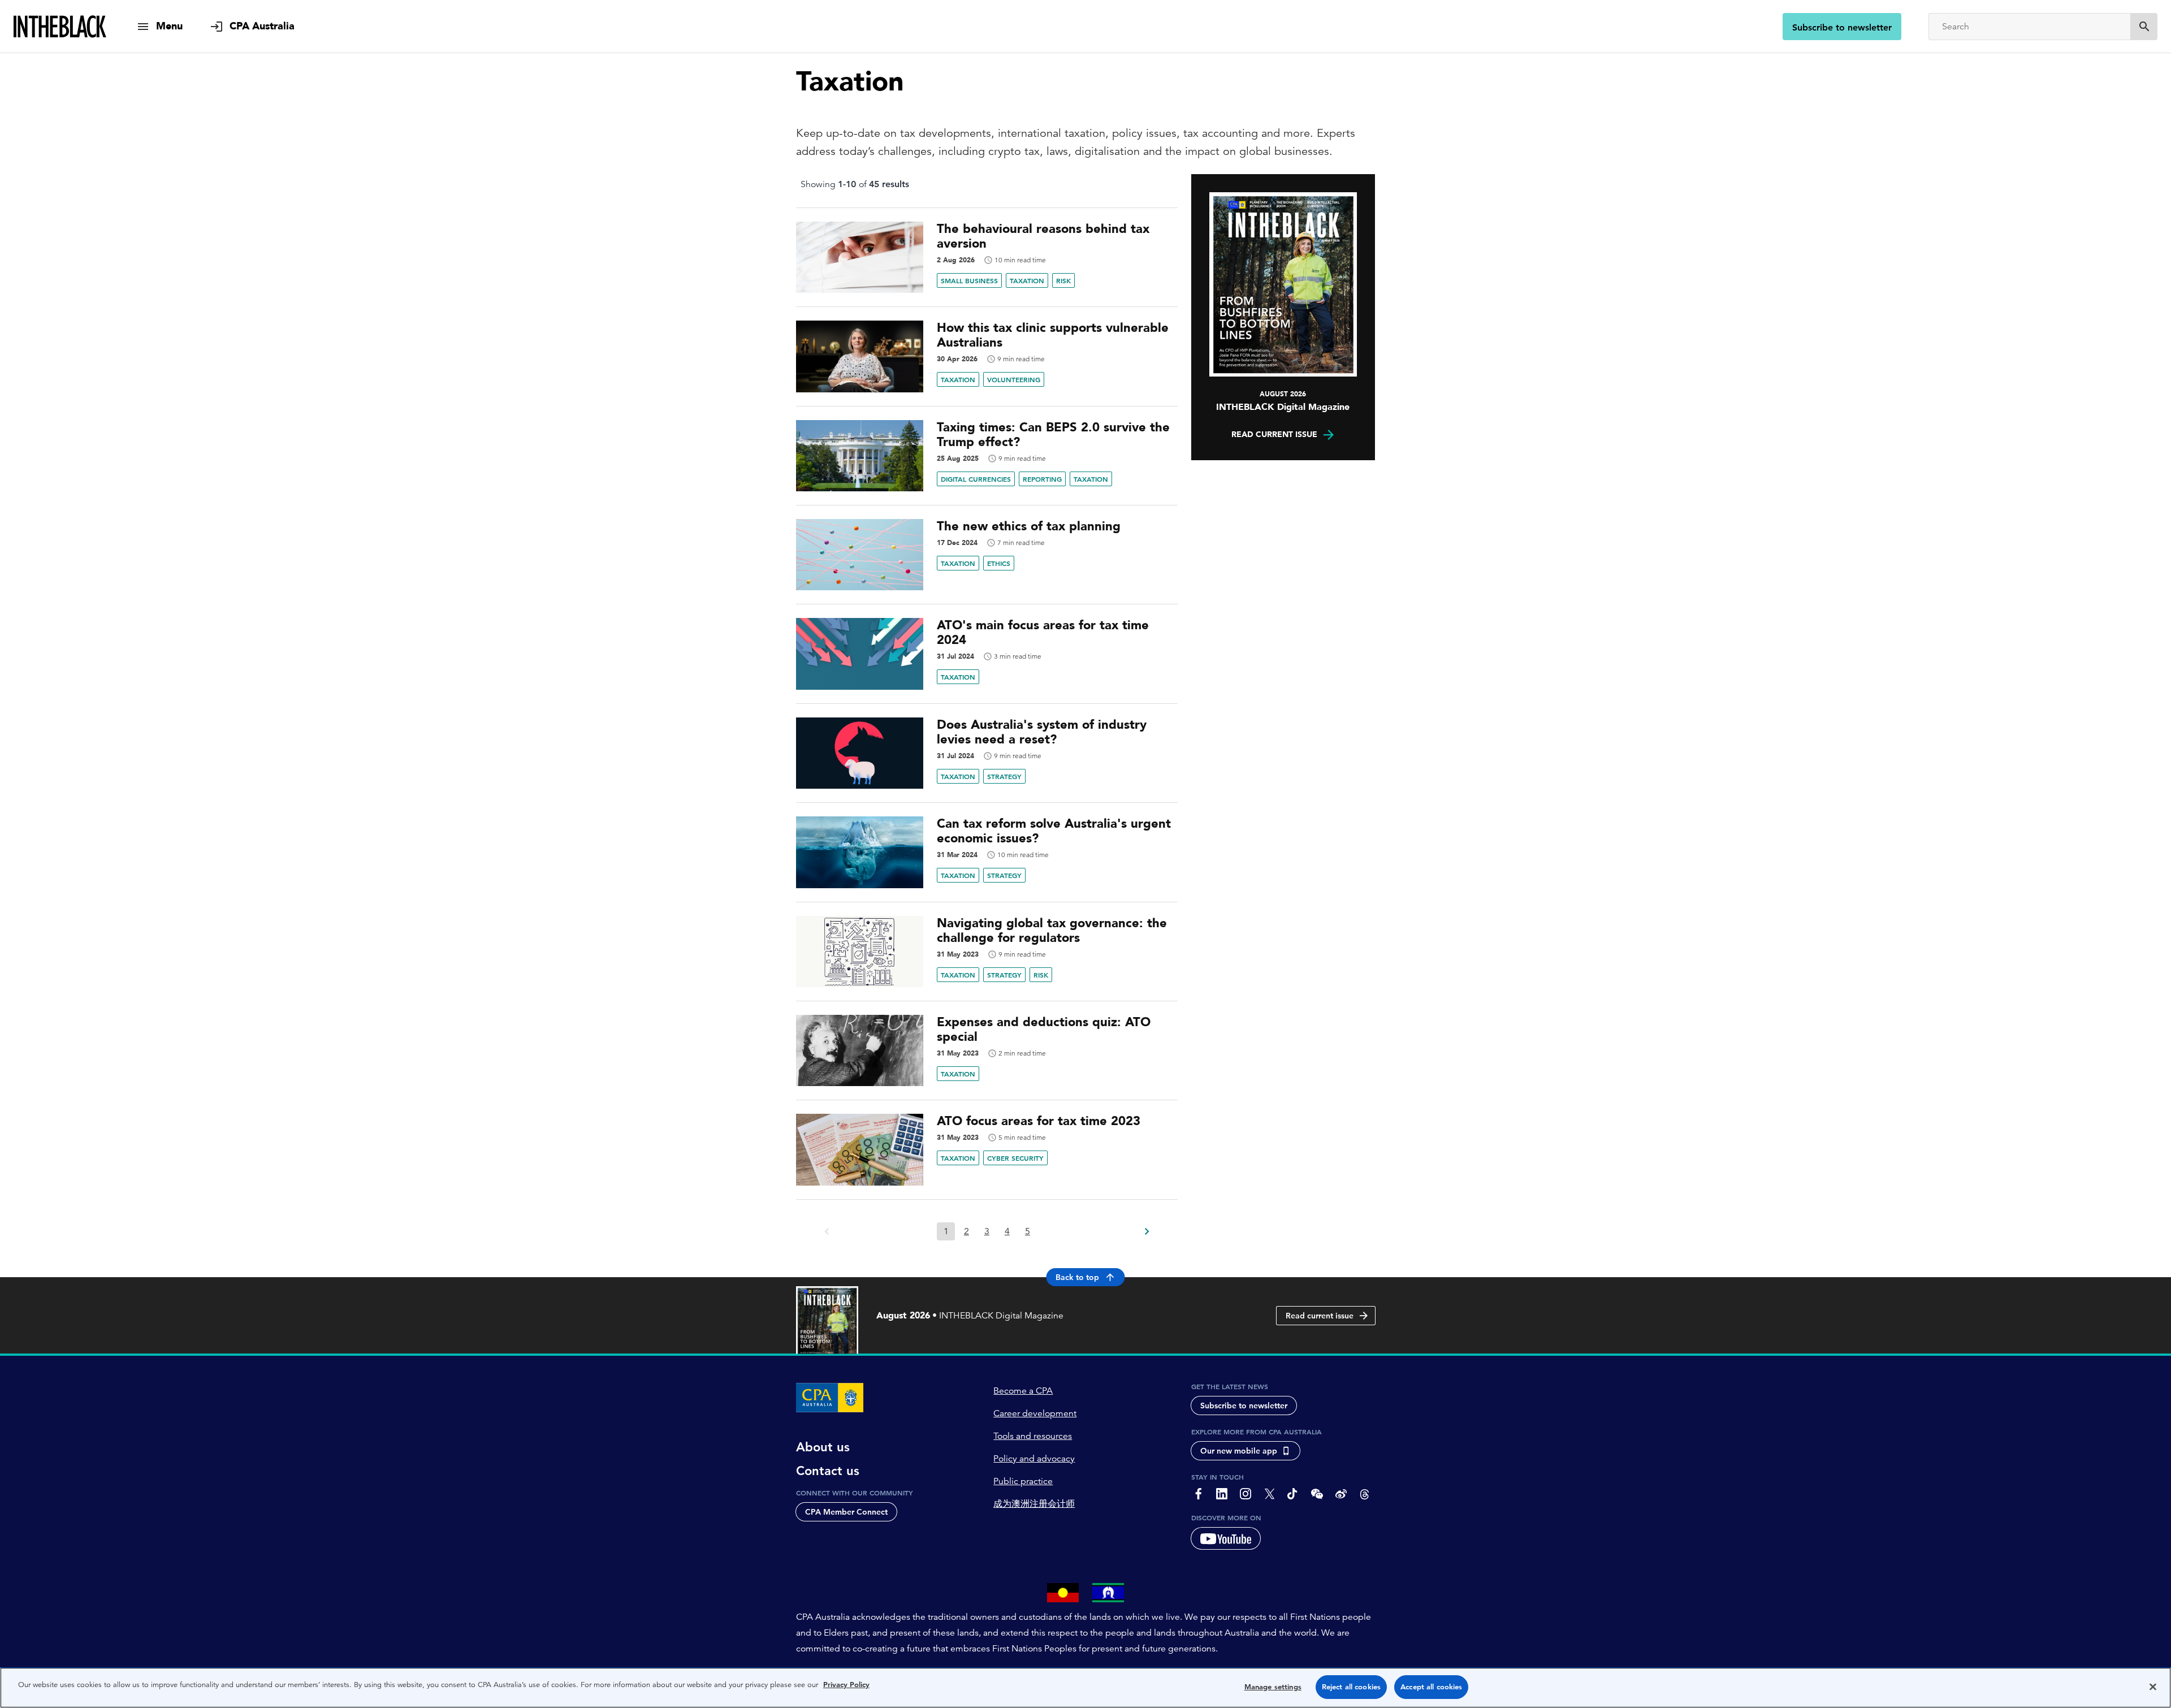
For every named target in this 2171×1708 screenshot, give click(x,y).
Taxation (1027, 280)
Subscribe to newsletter (1842, 27)
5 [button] (1028, 1231)
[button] (1146, 1228)
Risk (1063, 280)
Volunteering (1014, 379)
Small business (969, 280)
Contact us (828, 1471)
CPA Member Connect (846, 1512)
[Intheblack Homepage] (60, 27)
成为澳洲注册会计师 (1034, 1504)
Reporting (1042, 479)
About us (823, 1447)
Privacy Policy (846, 1685)
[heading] (987, 236)
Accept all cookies (1431, 1687)
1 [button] (946, 1231)
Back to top (1077, 1277)
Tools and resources (1033, 1436)
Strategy (1004, 776)
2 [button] (966, 1231)
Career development (1035, 1413)
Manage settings (1273, 1687)
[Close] (2153, 1687)
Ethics (999, 563)
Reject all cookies (1351, 1687)
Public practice (1023, 1481)
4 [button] (1007, 1231)
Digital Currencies (976, 479)
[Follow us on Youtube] (1226, 1538)
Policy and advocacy (1034, 1459)
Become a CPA (1023, 1391)
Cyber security (1015, 1158)
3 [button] (987, 1231)
